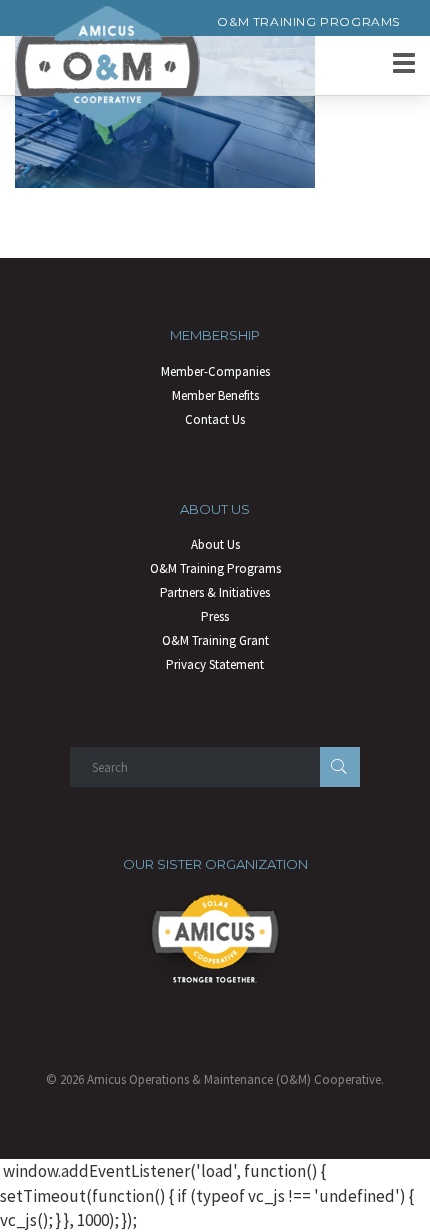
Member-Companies (215, 371)
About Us (215, 544)
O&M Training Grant (215, 640)
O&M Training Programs (308, 21)
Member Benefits (215, 395)
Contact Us (215, 419)
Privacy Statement (215, 664)
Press (215, 616)
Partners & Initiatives (215, 592)
